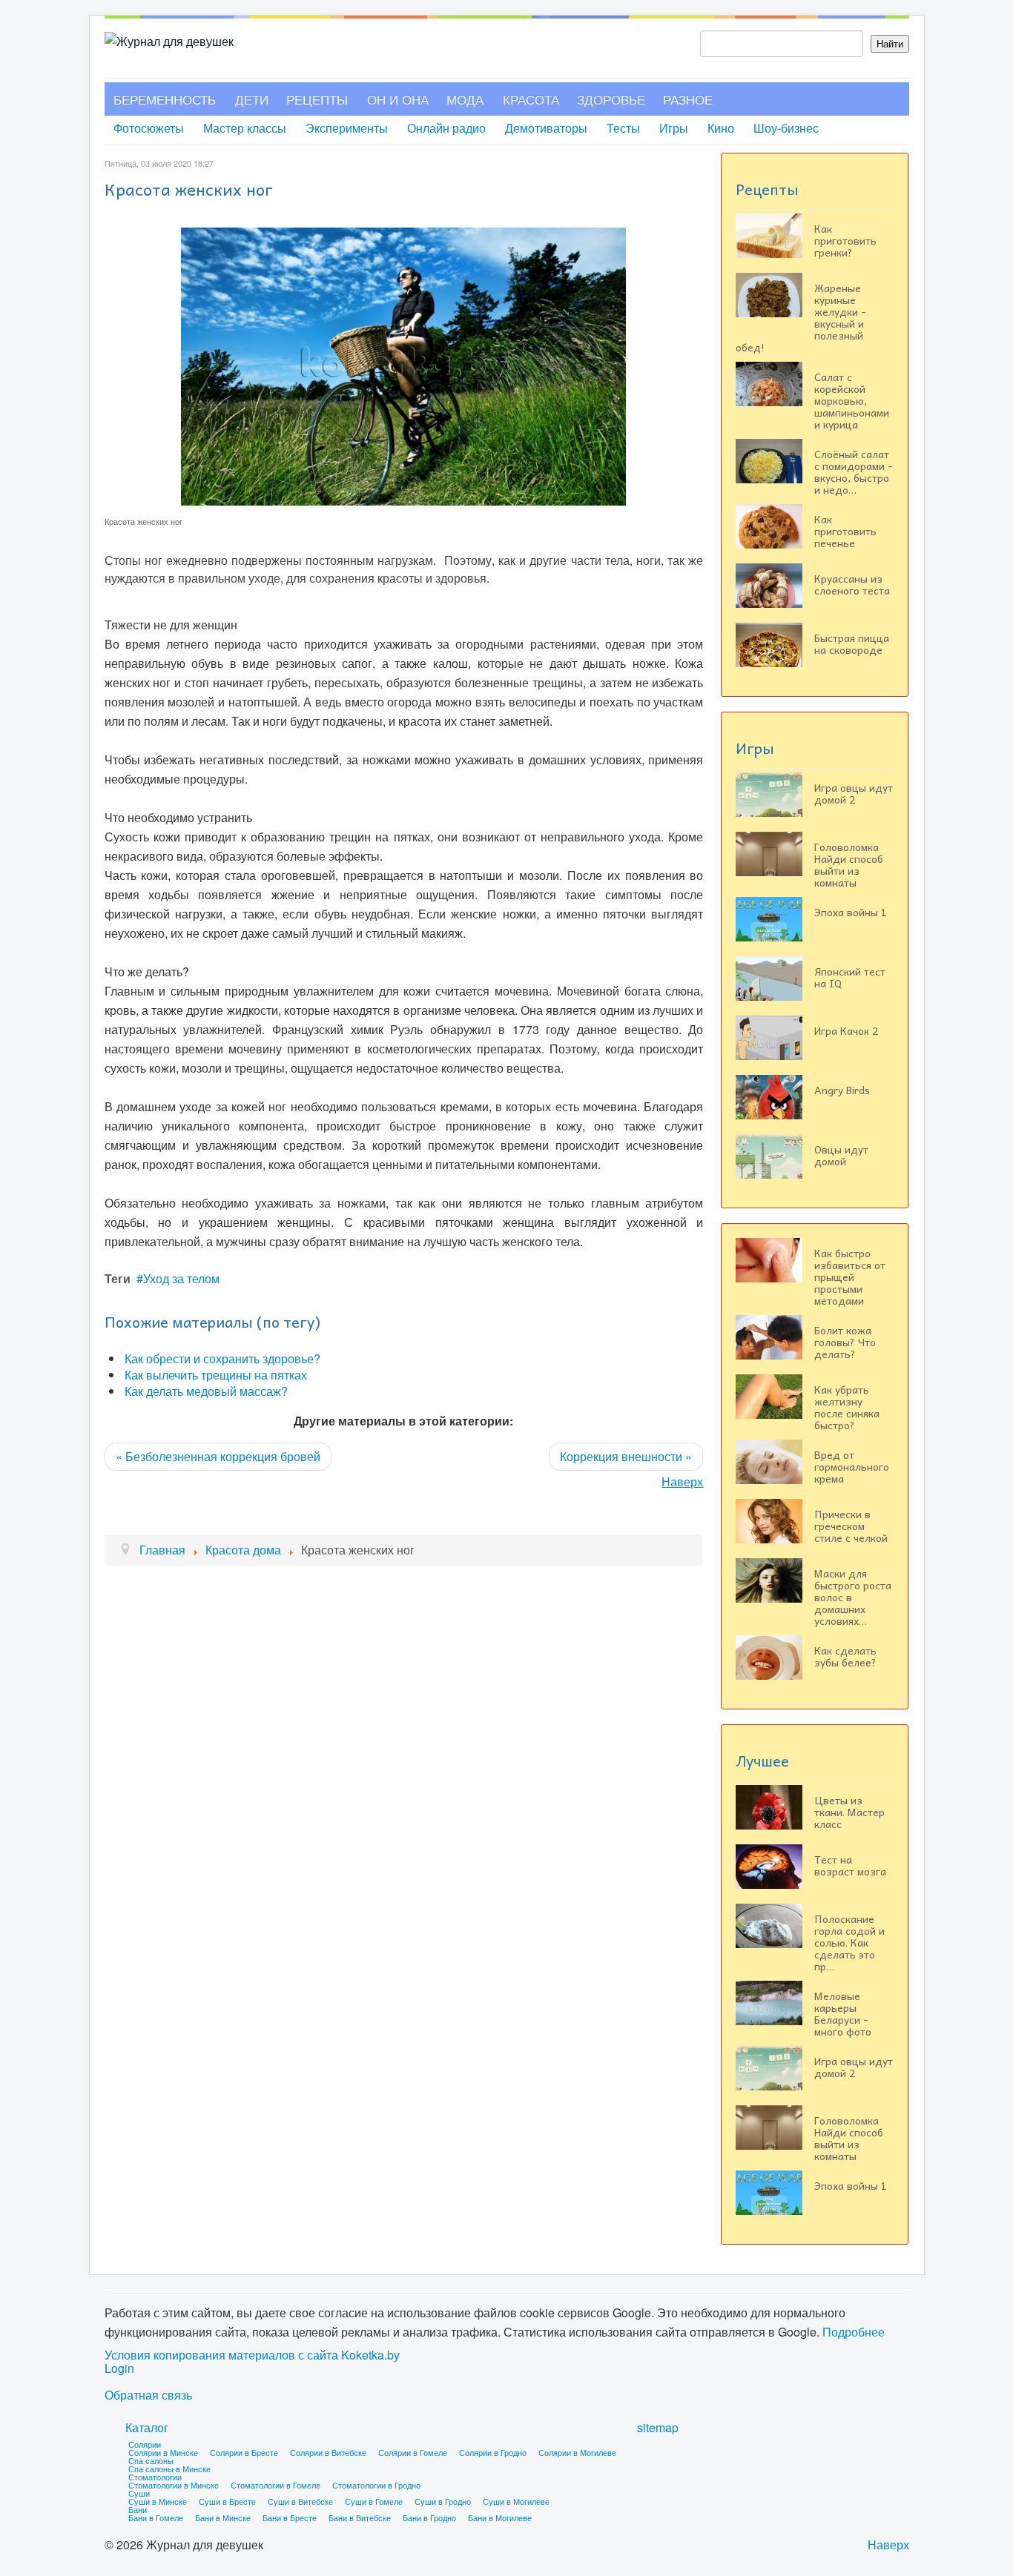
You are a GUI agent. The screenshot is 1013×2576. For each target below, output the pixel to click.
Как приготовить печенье (845, 531)
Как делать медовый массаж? (206, 1391)
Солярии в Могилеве (577, 2452)
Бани (138, 2509)
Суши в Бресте (227, 2501)
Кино (721, 128)
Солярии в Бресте (244, 2452)
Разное (688, 99)
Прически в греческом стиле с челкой (851, 1526)
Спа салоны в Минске (169, 2469)
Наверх (682, 1481)
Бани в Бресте (290, 2517)
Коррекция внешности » (626, 1456)
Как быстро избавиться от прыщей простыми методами (850, 1277)
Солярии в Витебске (328, 2452)
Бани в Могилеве (500, 2517)
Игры (674, 128)
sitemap (658, 2427)
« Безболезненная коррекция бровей (218, 1456)
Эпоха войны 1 (851, 912)
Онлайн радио (446, 128)
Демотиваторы (546, 128)
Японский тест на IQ (850, 977)
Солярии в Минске (163, 2452)
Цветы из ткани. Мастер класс (849, 1812)
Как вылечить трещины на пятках (216, 1375)
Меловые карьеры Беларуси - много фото (843, 2013)
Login (119, 2368)
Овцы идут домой (841, 1155)
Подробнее (854, 2332)
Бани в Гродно (429, 2517)
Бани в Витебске (360, 2517)
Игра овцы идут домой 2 (854, 793)
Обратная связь (148, 2395)
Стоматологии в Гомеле (275, 2485)
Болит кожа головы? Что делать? (845, 1342)
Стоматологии (155, 2477)
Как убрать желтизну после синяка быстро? (847, 1407)
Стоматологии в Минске (174, 2485)
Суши (139, 2493)
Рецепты (317, 99)
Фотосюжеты (149, 128)
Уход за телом (181, 1278)
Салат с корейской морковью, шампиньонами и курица (852, 400)
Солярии (145, 2444)
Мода (465, 99)
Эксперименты (347, 128)
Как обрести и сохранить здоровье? (222, 1358)
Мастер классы (245, 128)
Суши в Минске (158, 2501)
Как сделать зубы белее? (845, 1656)
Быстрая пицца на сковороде (852, 643)
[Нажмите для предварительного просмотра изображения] (403, 365)
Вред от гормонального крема (852, 1466)
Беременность (165, 99)
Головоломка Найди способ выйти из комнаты (849, 864)
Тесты (623, 128)
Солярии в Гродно (493, 2452)
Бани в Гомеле (156, 2517)
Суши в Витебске (300, 2501)
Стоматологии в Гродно (376, 2485)
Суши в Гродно (443, 2501)
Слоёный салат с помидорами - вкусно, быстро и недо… (854, 471)
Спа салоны (151, 2460)
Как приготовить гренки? (845, 240)
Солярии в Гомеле (413, 2452)
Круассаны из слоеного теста (852, 584)
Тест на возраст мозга (850, 1865)
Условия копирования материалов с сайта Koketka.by (252, 2355)
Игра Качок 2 (846, 1030)
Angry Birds (842, 1090)
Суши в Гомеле (374, 2501)
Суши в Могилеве (516, 2501)
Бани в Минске (223, 2517)
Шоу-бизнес (786, 128)
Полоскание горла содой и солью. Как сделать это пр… (849, 1942)
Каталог (147, 2427)
